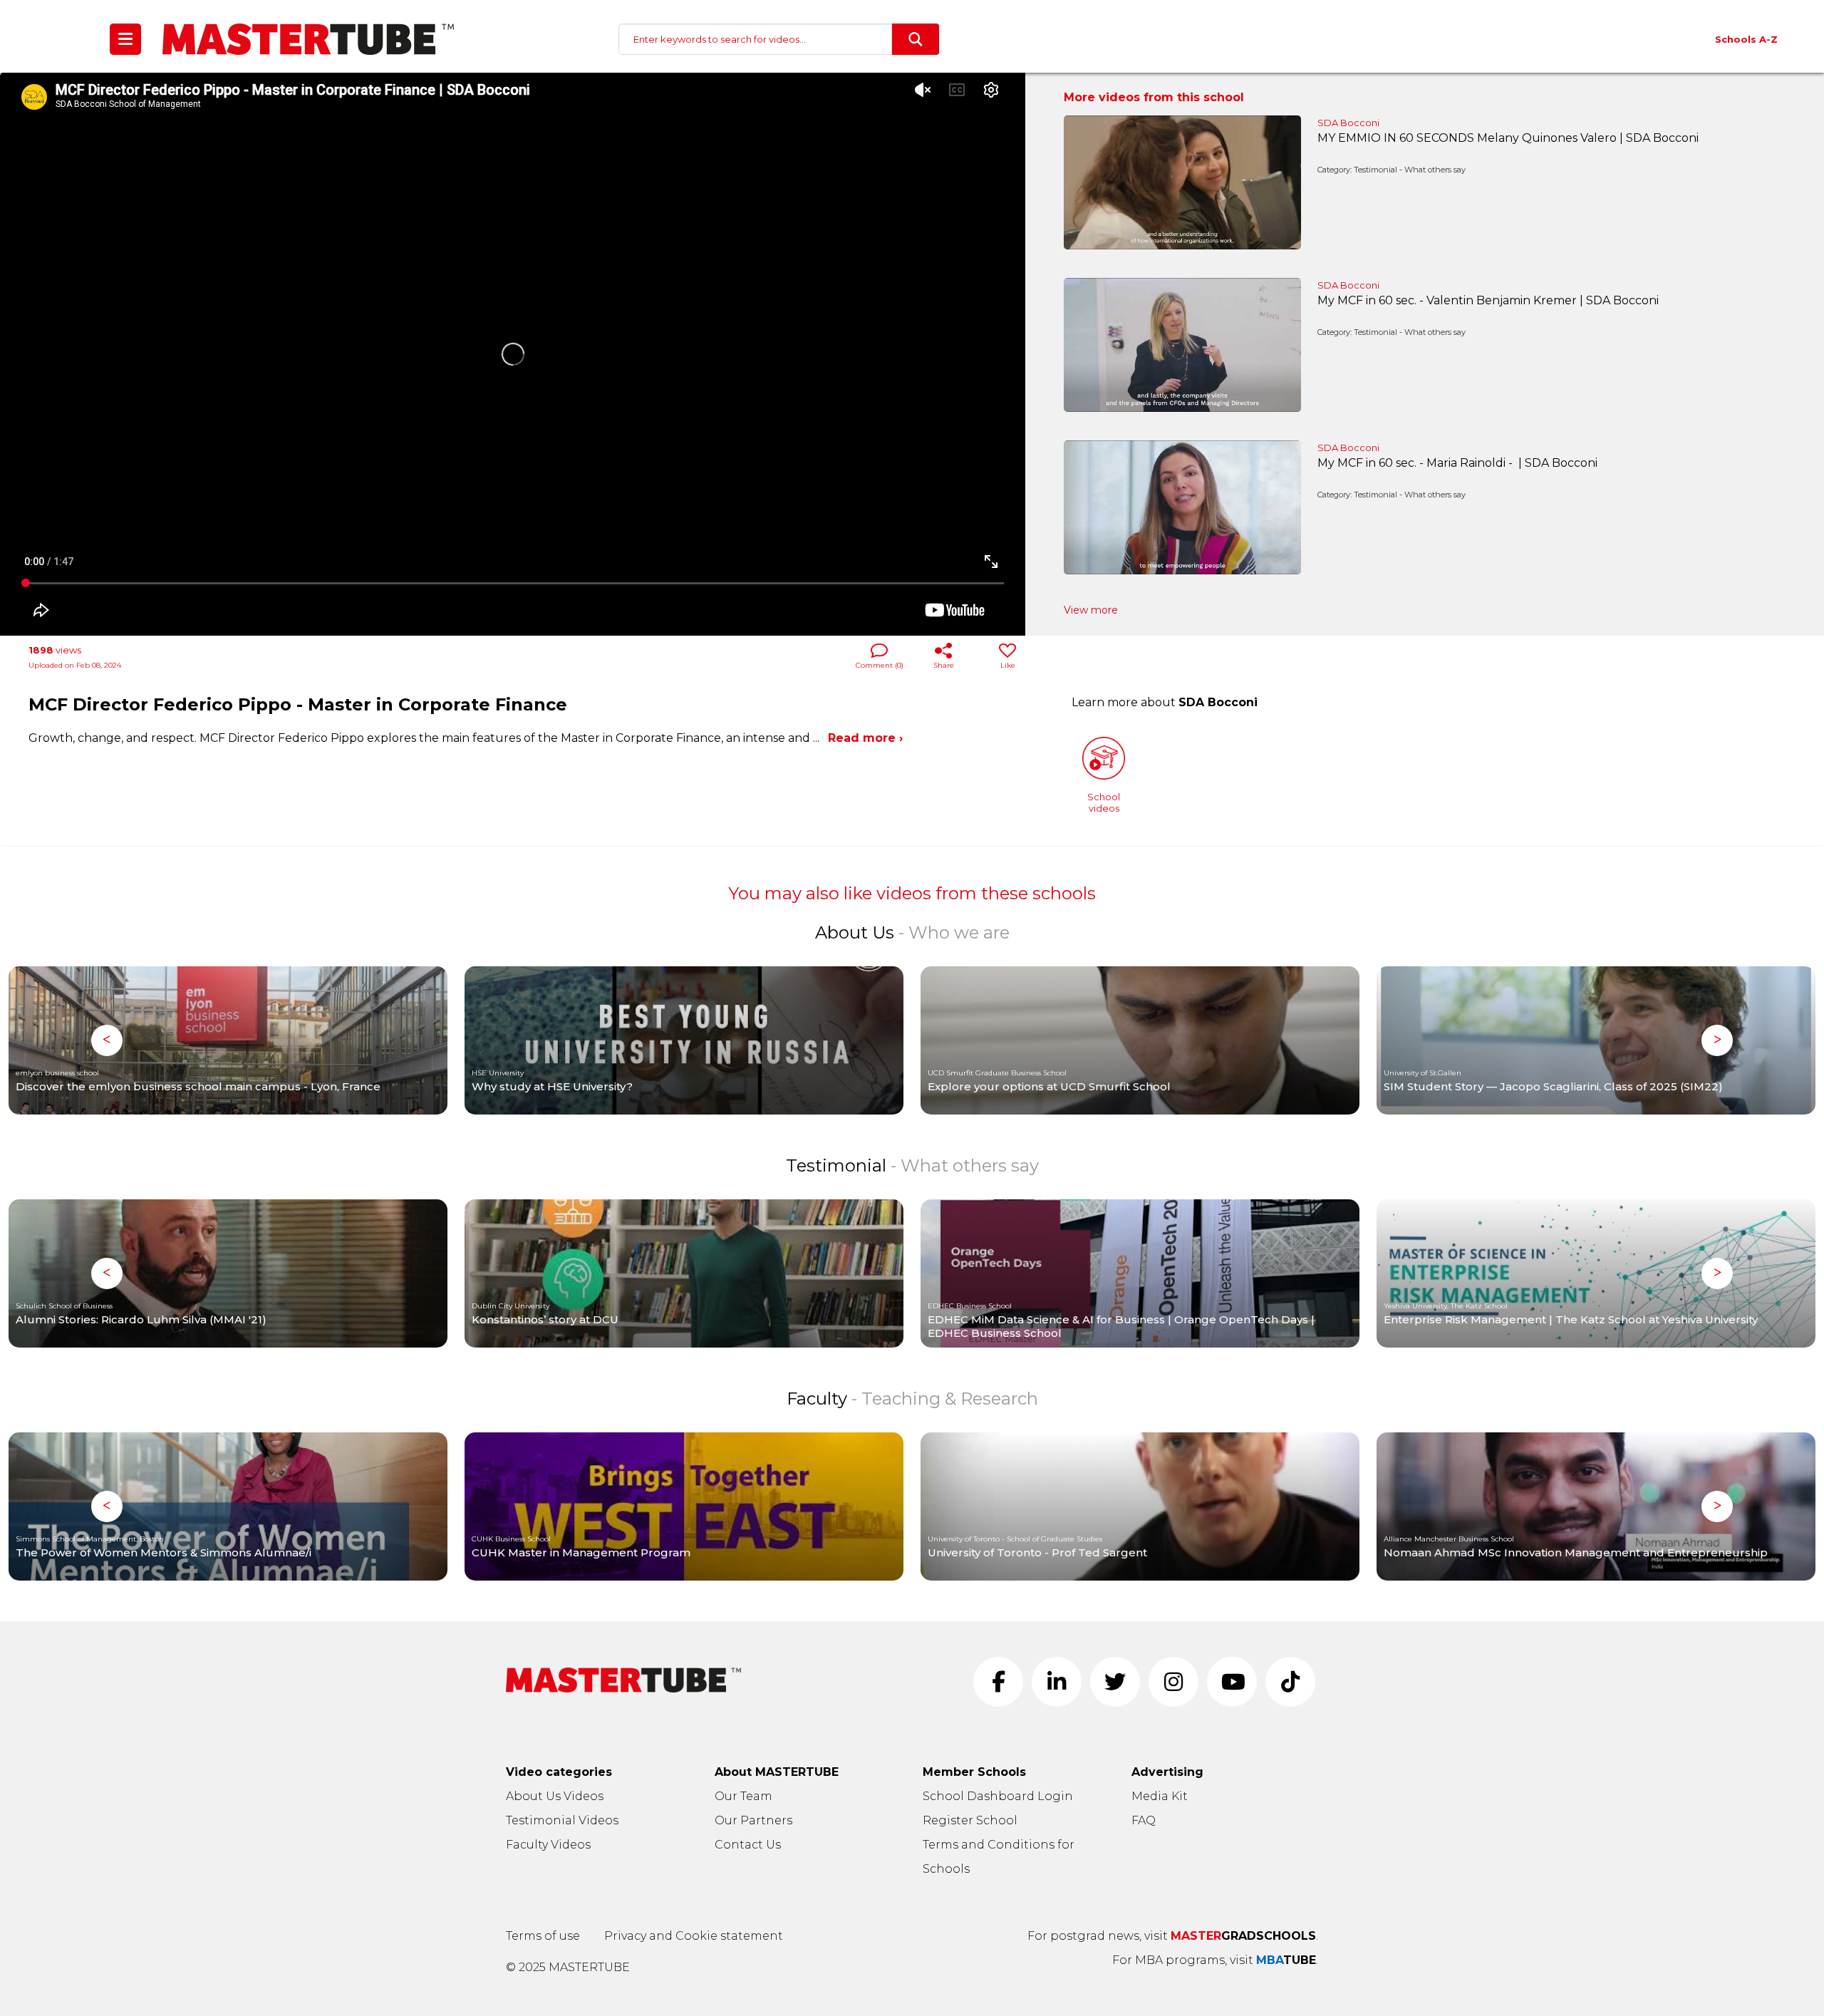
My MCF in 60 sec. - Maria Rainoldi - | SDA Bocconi (1457, 463)
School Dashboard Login (998, 1796)
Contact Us (748, 1845)
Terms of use (543, 1936)
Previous (107, 1040)
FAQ (1144, 1820)
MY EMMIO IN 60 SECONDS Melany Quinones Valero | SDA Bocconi (1508, 138)
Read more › (865, 738)
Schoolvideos (1104, 802)
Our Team (743, 1796)
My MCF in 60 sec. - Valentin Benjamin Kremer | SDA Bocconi (1488, 300)
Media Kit (1160, 1796)
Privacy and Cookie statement (694, 1936)
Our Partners (753, 1820)
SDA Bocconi (1348, 123)
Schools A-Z (1746, 39)
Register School (970, 1820)
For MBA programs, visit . (1215, 1960)
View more (1091, 610)
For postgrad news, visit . (1173, 1936)
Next (1717, 1040)
